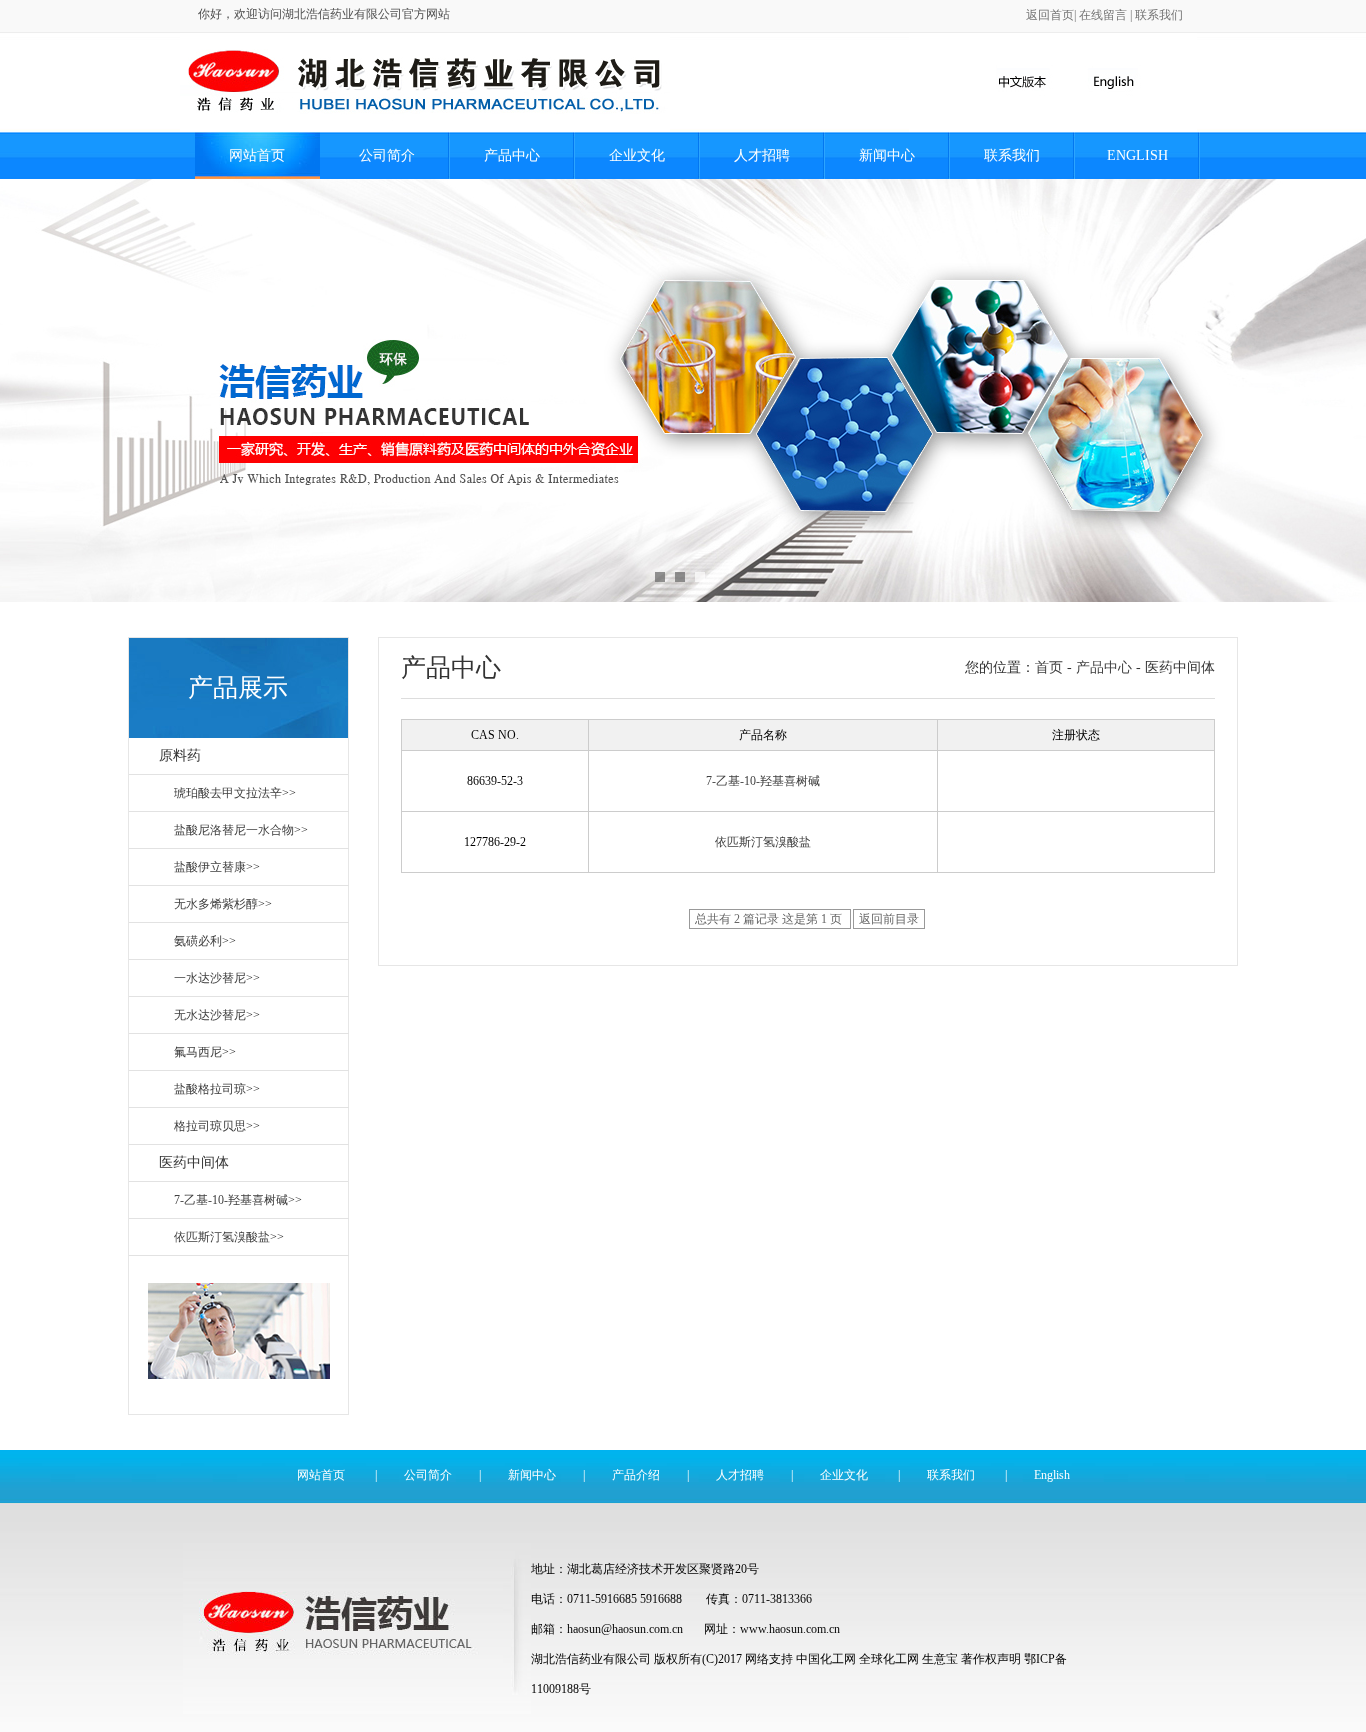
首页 (1049, 667)
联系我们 (1159, 15)
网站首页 (257, 155)
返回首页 (1050, 15)
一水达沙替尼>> (217, 978)
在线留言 (1103, 15)
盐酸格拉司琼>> (217, 1089)
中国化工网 (826, 1659)
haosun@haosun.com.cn (626, 1629)
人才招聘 (762, 155)
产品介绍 (636, 1475)
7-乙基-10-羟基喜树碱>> (238, 1200)
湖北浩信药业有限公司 (591, 1659)
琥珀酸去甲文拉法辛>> (235, 793)
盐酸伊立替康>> (217, 867)
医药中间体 (194, 1162)
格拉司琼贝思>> (217, 1126)
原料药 (180, 755)
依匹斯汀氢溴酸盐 (763, 842)
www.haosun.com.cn (790, 1629)
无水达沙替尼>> (217, 1015)
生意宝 (940, 1659)
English (1137, 155)
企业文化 (637, 155)
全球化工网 (889, 1659)
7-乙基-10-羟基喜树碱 (763, 781)
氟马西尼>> (205, 1052)
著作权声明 (991, 1659)
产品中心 (512, 155)
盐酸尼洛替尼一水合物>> (241, 830)
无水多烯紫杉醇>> (223, 904)
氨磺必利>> (205, 941)
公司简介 (387, 155)
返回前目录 (889, 919)
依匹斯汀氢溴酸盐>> (229, 1237)
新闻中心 (887, 155)
